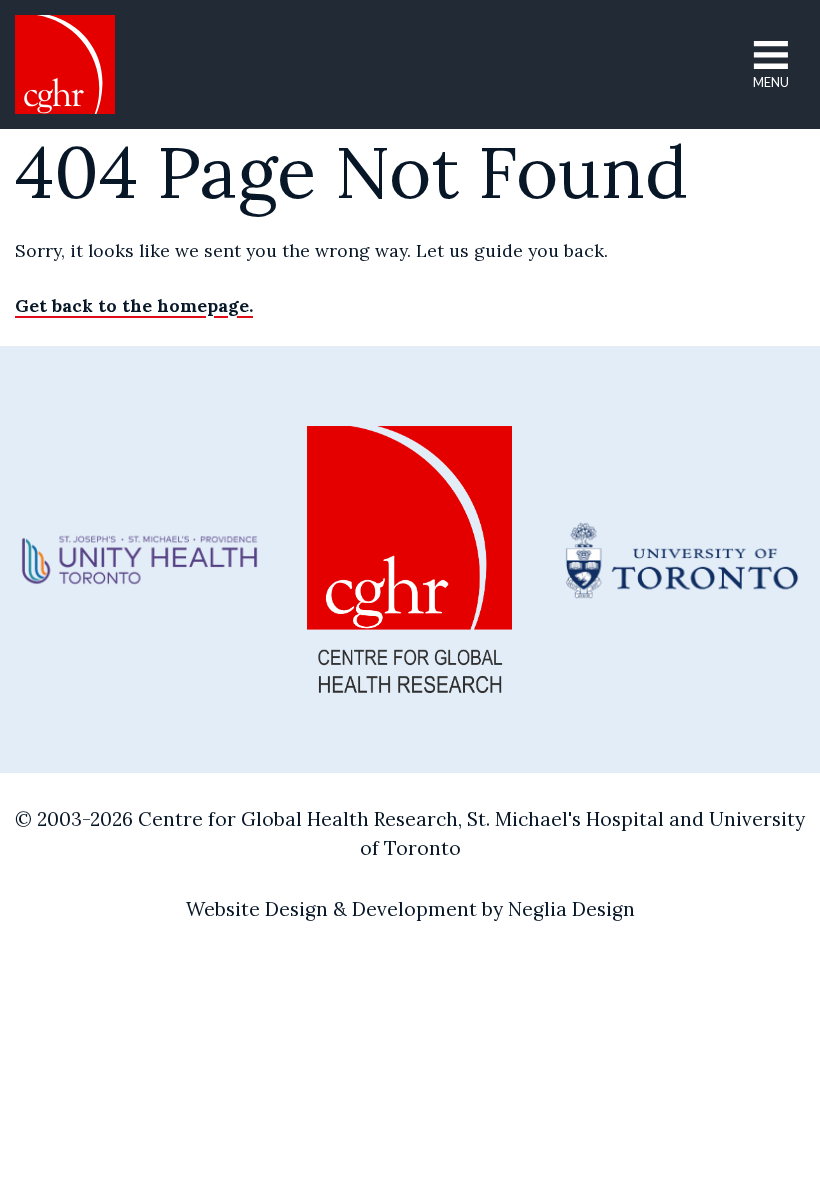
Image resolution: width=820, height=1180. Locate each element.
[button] (771, 64)
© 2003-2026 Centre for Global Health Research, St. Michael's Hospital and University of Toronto (410, 833)
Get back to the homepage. (134, 305)
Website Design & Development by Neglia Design (410, 909)
